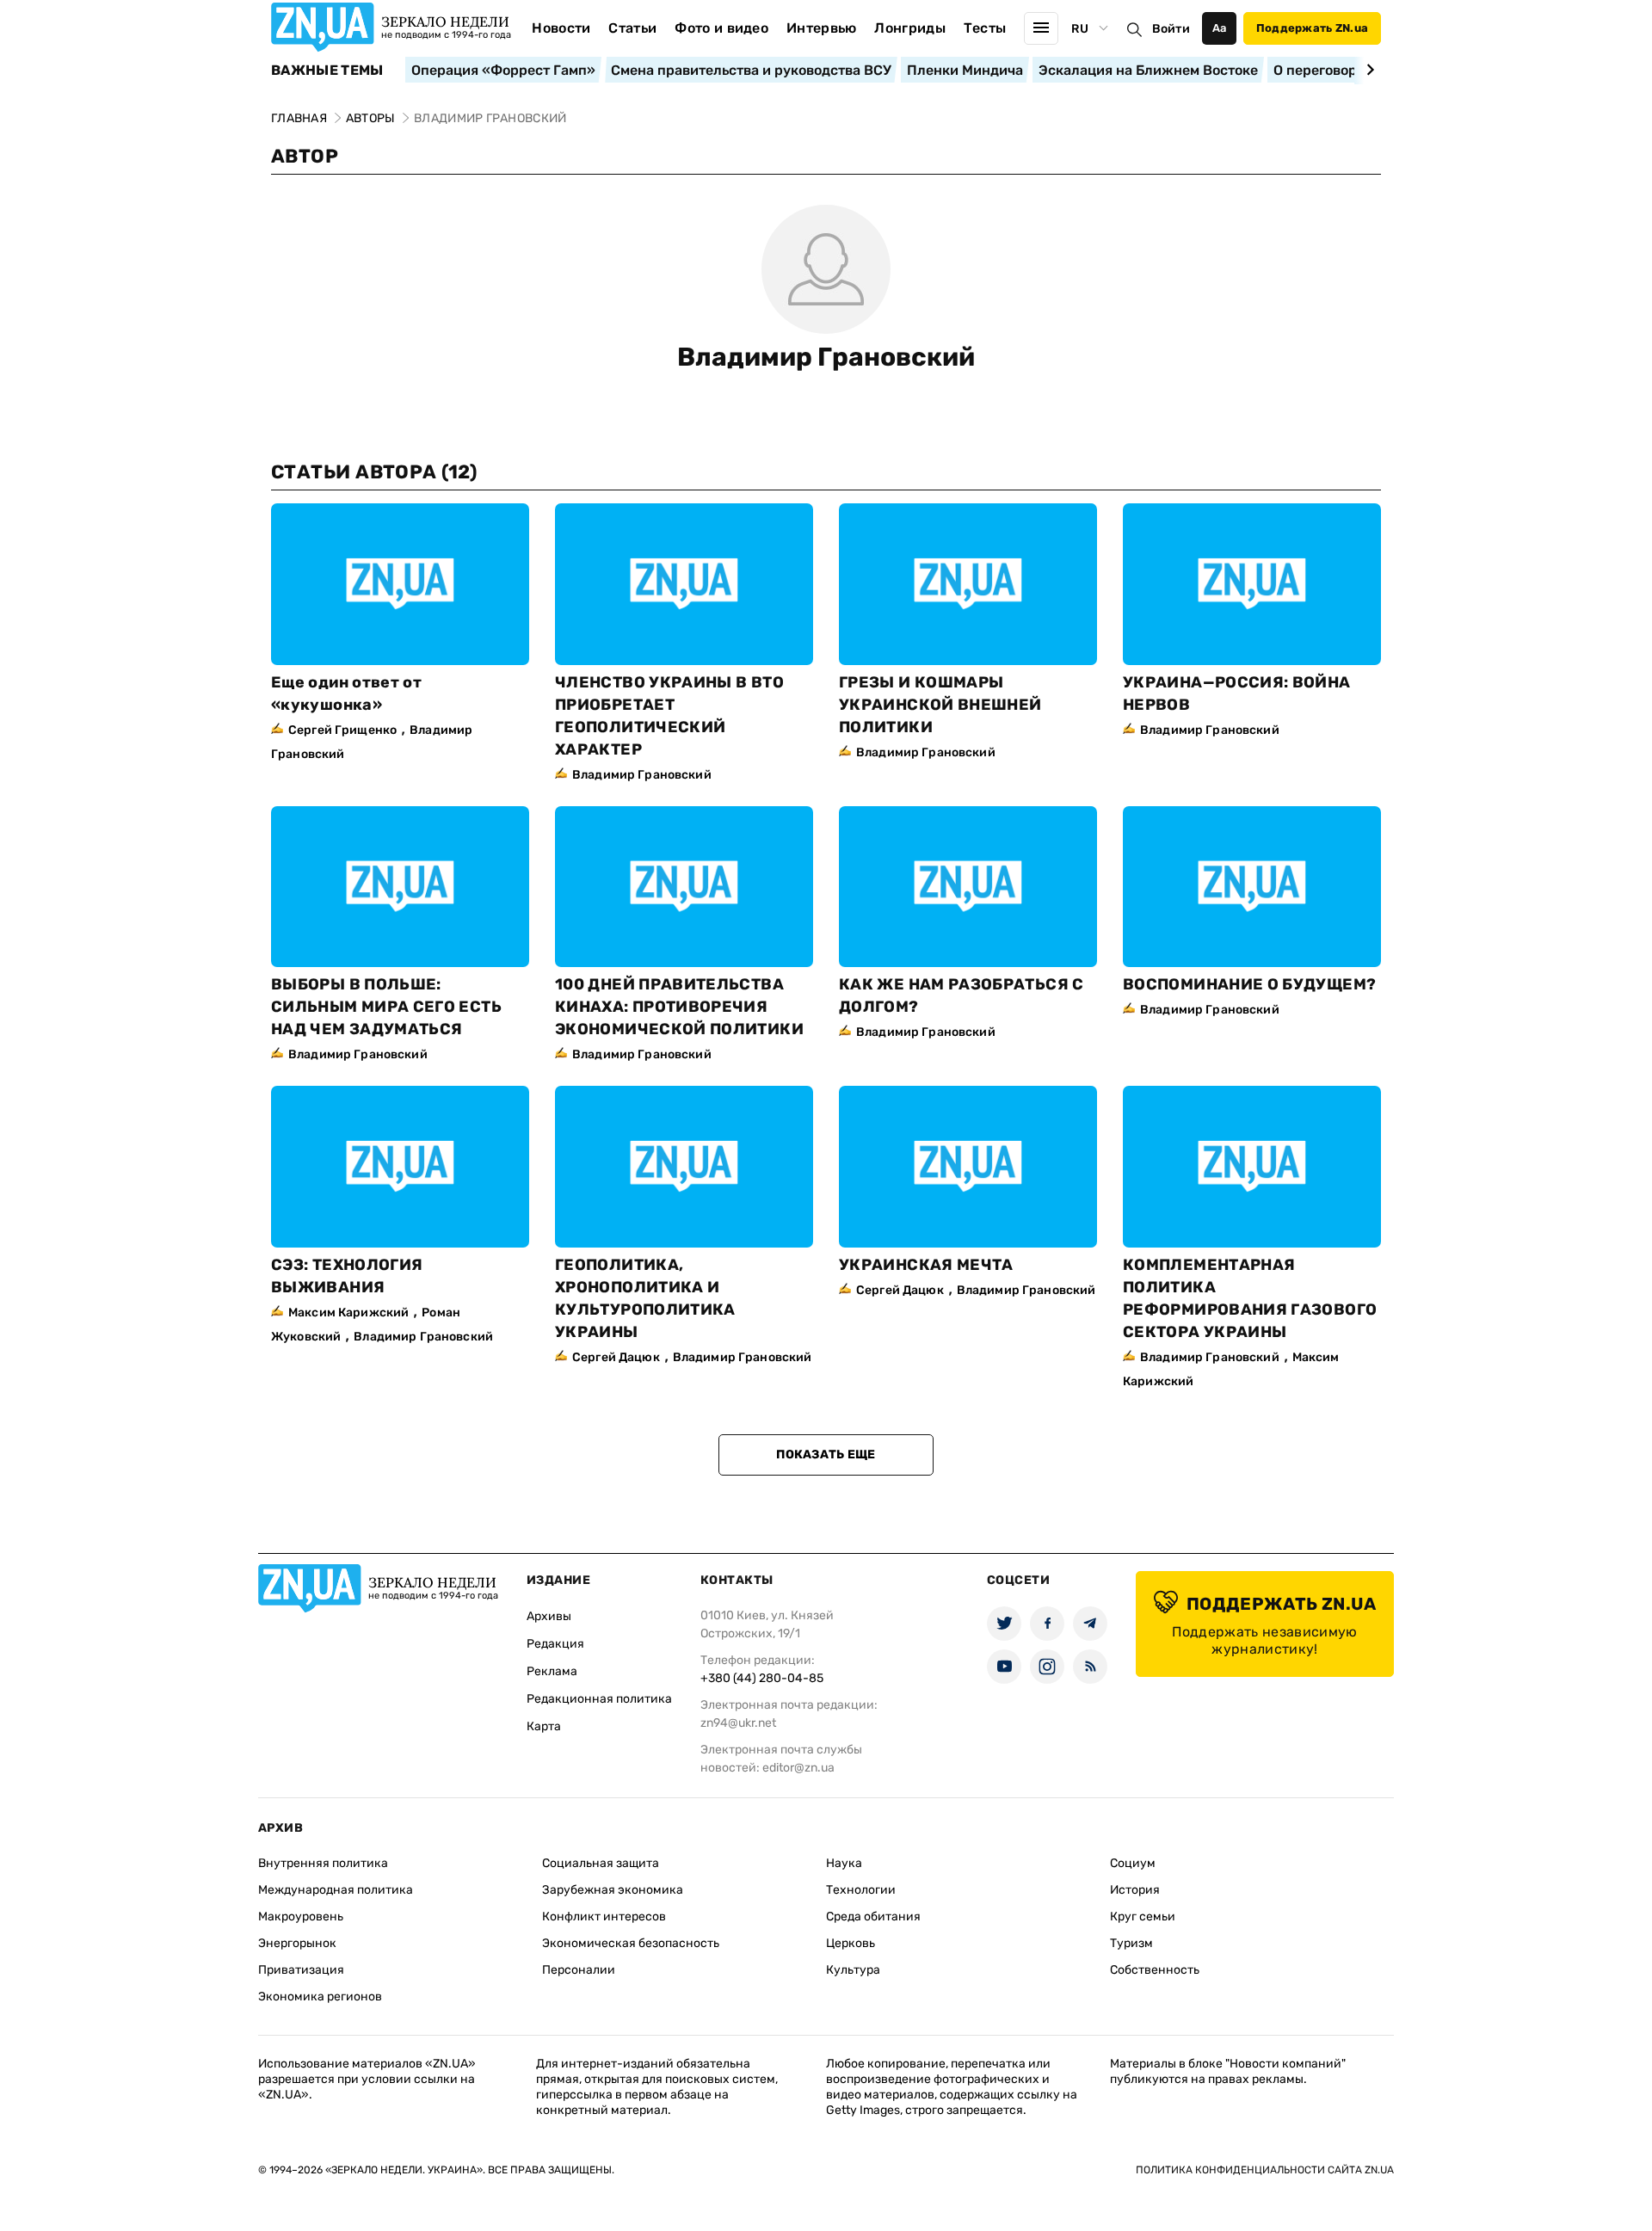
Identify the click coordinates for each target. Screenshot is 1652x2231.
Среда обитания (873, 1917)
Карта (544, 1726)
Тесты (985, 28)
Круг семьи (1143, 1917)
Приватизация (301, 1970)
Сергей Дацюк (616, 1357)
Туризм (1131, 1943)
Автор (305, 156)
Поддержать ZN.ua (1312, 28)
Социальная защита (601, 1863)
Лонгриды (910, 28)
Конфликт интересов (604, 1917)
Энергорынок (297, 1943)
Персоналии (579, 1970)
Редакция (555, 1644)
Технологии (861, 1890)
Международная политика (336, 1890)
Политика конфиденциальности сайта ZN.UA (1265, 2170)
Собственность (1155, 1970)
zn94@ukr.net (738, 1723)
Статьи (632, 28)
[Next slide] (1368, 70)
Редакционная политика (599, 1699)
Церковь (851, 1943)
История (1135, 1890)
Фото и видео (721, 28)
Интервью (822, 28)
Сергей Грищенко (342, 730)
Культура (853, 1970)
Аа (1220, 28)
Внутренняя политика (323, 1863)
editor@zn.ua (798, 1768)
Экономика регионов (320, 1997)
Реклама (552, 1671)
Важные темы (327, 71)
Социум (1133, 1863)
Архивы (549, 1616)
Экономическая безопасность (631, 1943)
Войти (1171, 29)
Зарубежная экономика (613, 1890)
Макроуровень (301, 1917)
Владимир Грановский (826, 357)
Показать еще (826, 1454)
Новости (561, 28)
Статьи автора (374, 472)
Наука (844, 1863)
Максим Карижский (348, 1313)
